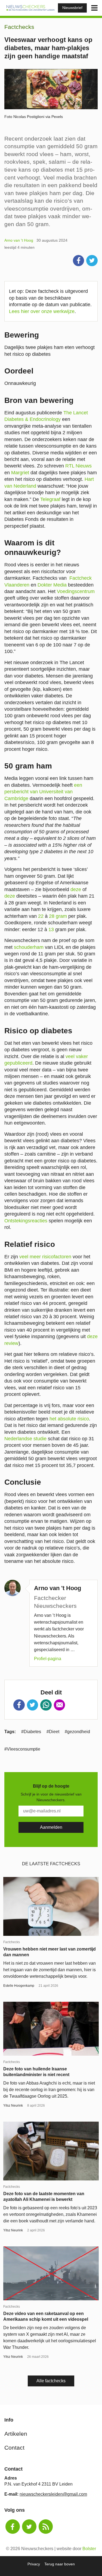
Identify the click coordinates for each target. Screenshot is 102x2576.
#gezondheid (77, 1732)
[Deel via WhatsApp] (46, 1705)
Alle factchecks (51, 2381)
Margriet (20, 473)
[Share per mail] (60, 1705)
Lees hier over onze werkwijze (42, 311)
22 (41, 916)
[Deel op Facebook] (79, 261)
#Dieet (53, 1732)
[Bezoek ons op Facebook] (13, 2527)
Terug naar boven (60, 2564)
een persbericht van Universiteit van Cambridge (43, 792)
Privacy (34, 2564)
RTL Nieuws (78, 466)
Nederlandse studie (25, 1439)
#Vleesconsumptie (22, 1749)
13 (51, 929)
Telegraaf (50, 499)
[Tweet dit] (92, 261)
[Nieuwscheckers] (30, 8)
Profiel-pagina (48, 1659)
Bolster (89, 2549)
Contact (14, 2448)
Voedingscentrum (76, 591)
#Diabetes (31, 1732)
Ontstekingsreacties (26, 1221)
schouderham (29, 947)
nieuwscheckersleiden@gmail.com (53, 2494)
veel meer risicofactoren (45, 1257)
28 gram (58, 916)
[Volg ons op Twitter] (29, 2527)
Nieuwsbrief (72, 8)
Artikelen (16, 2434)
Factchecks (19, 27)
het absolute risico (69, 1419)
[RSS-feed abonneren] (46, 2527)
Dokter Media (52, 585)
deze (76, 889)
